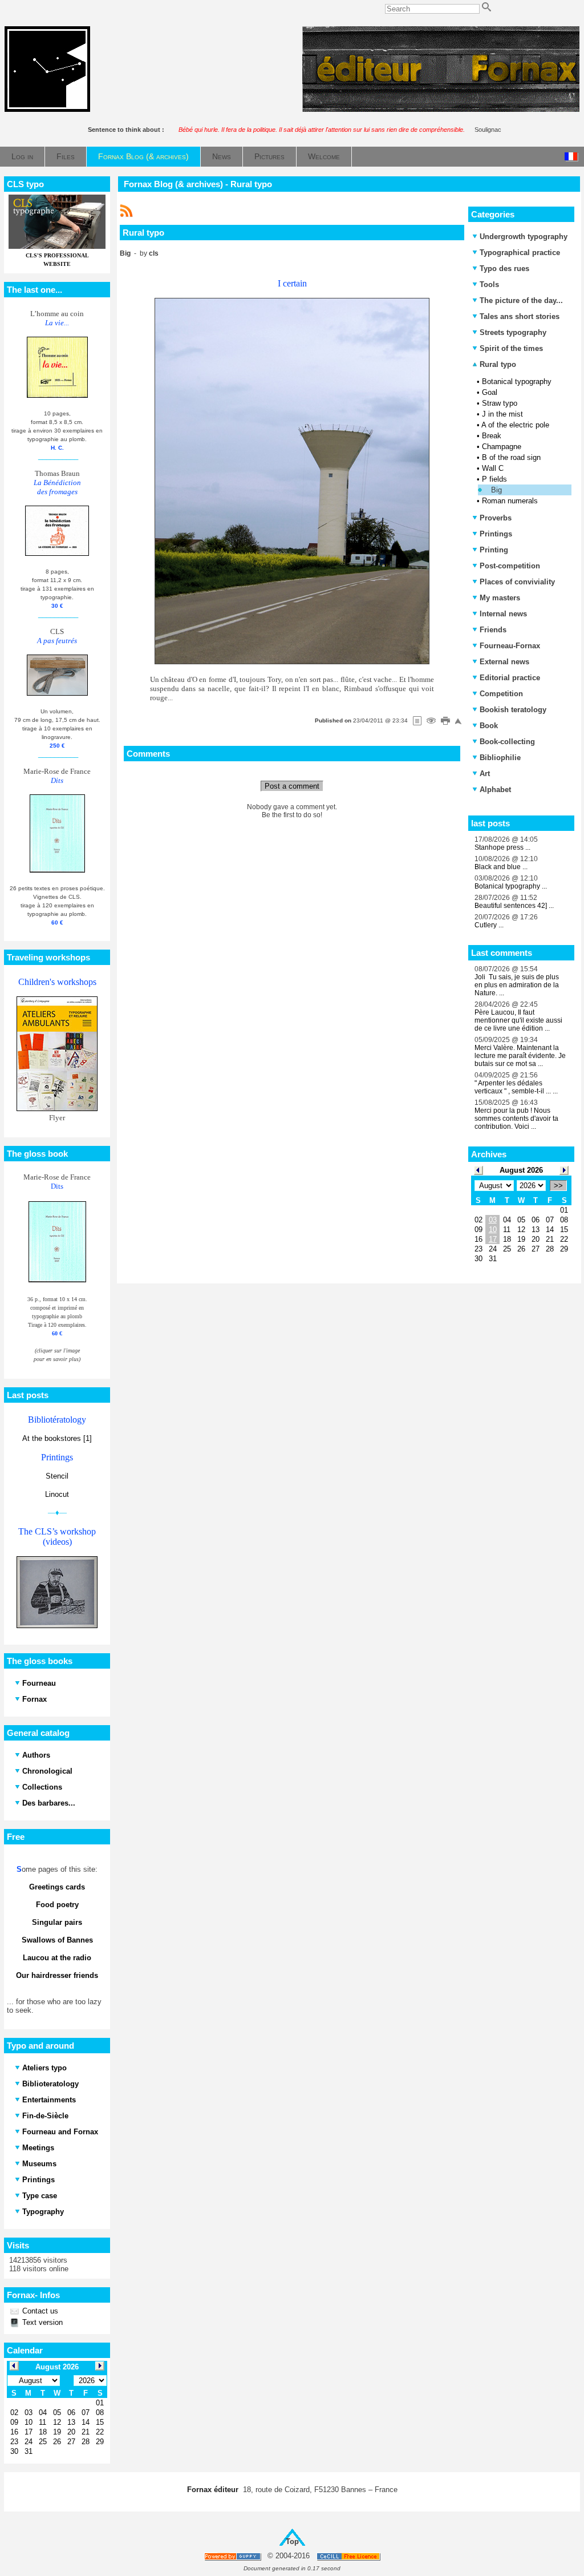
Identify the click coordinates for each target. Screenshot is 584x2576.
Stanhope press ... (502, 847)
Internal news (503, 614)
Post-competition (510, 566)
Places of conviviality (517, 582)
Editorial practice (510, 678)
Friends (493, 630)
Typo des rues (504, 268)
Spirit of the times (511, 348)
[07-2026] (478, 1170)
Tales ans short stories (520, 316)
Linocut (57, 1494)
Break (492, 436)
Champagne (502, 447)
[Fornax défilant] (441, 109)
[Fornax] (47, 109)
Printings (496, 534)
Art (485, 774)
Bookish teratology (513, 710)
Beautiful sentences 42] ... (514, 906)
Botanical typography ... (511, 886)
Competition (501, 694)
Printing (494, 550)
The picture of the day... (521, 300)
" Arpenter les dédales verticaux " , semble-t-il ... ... (516, 1087)
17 (493, 1239)
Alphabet (495, 790)
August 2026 (521, 1170)
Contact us (39, 2311)
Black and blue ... (501, 867)
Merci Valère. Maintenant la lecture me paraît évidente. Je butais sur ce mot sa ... (520, 1056)
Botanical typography (517, 381)
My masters (500, 598)
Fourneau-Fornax (510, 646)
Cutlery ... (489, 925)
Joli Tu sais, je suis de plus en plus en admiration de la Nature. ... (517, 985)
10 (493, 1230)
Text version (41, 2322)
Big (496, 490)
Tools (489, 284)
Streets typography (513, 332)
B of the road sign (511, 457)
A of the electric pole (515, 425)
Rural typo (497, 364)
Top (292, 2541)
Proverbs (496, 518)
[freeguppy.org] (234, 2556)
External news (504, 662)
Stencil (57, 1476)
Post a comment (292, 786)
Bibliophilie (500, 758)
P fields (494, 479)
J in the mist (502, 414)
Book (489, 726)
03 (493, 1220)
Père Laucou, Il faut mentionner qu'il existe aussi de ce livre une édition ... (518, 1020)
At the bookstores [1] (57, 1438)
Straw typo (500, 403)
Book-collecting (507, 742)
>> (558, 1186)
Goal (490, 392)
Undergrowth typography (524, 237)
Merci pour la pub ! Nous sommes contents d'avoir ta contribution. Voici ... (516, 1119)
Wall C (493, 468)
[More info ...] (349, 2556)
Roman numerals (510, 501)
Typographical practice (520, 253)
